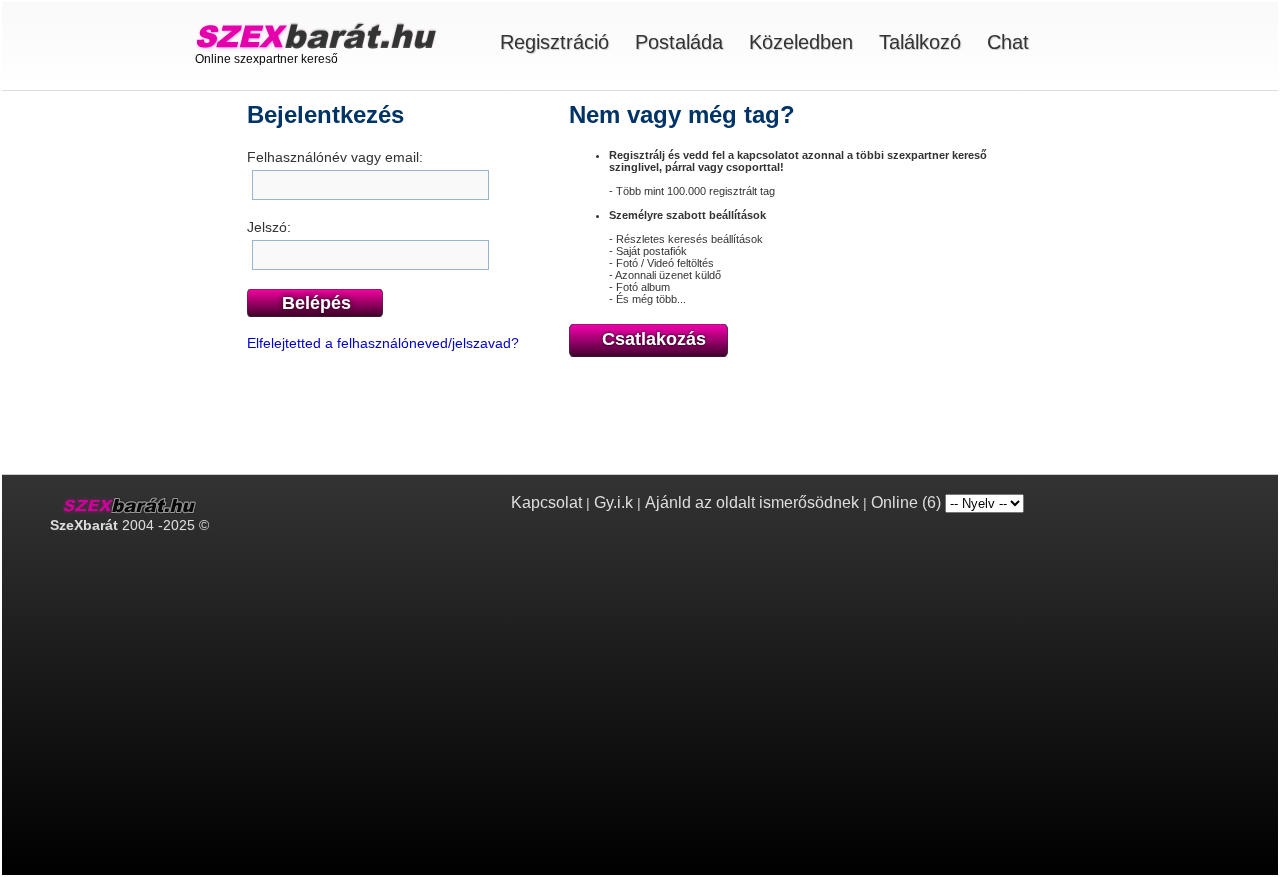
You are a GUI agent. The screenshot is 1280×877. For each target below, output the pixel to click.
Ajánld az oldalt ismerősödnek (752, 502)
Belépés (316, 303)
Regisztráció (554, 42)
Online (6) (906, 502)
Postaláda (679, 42)
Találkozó (920, 42)
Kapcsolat (546, 502)
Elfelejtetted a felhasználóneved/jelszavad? (383, 343)
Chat (1008, 42)
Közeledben (801, 42)
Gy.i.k (613, 502)
